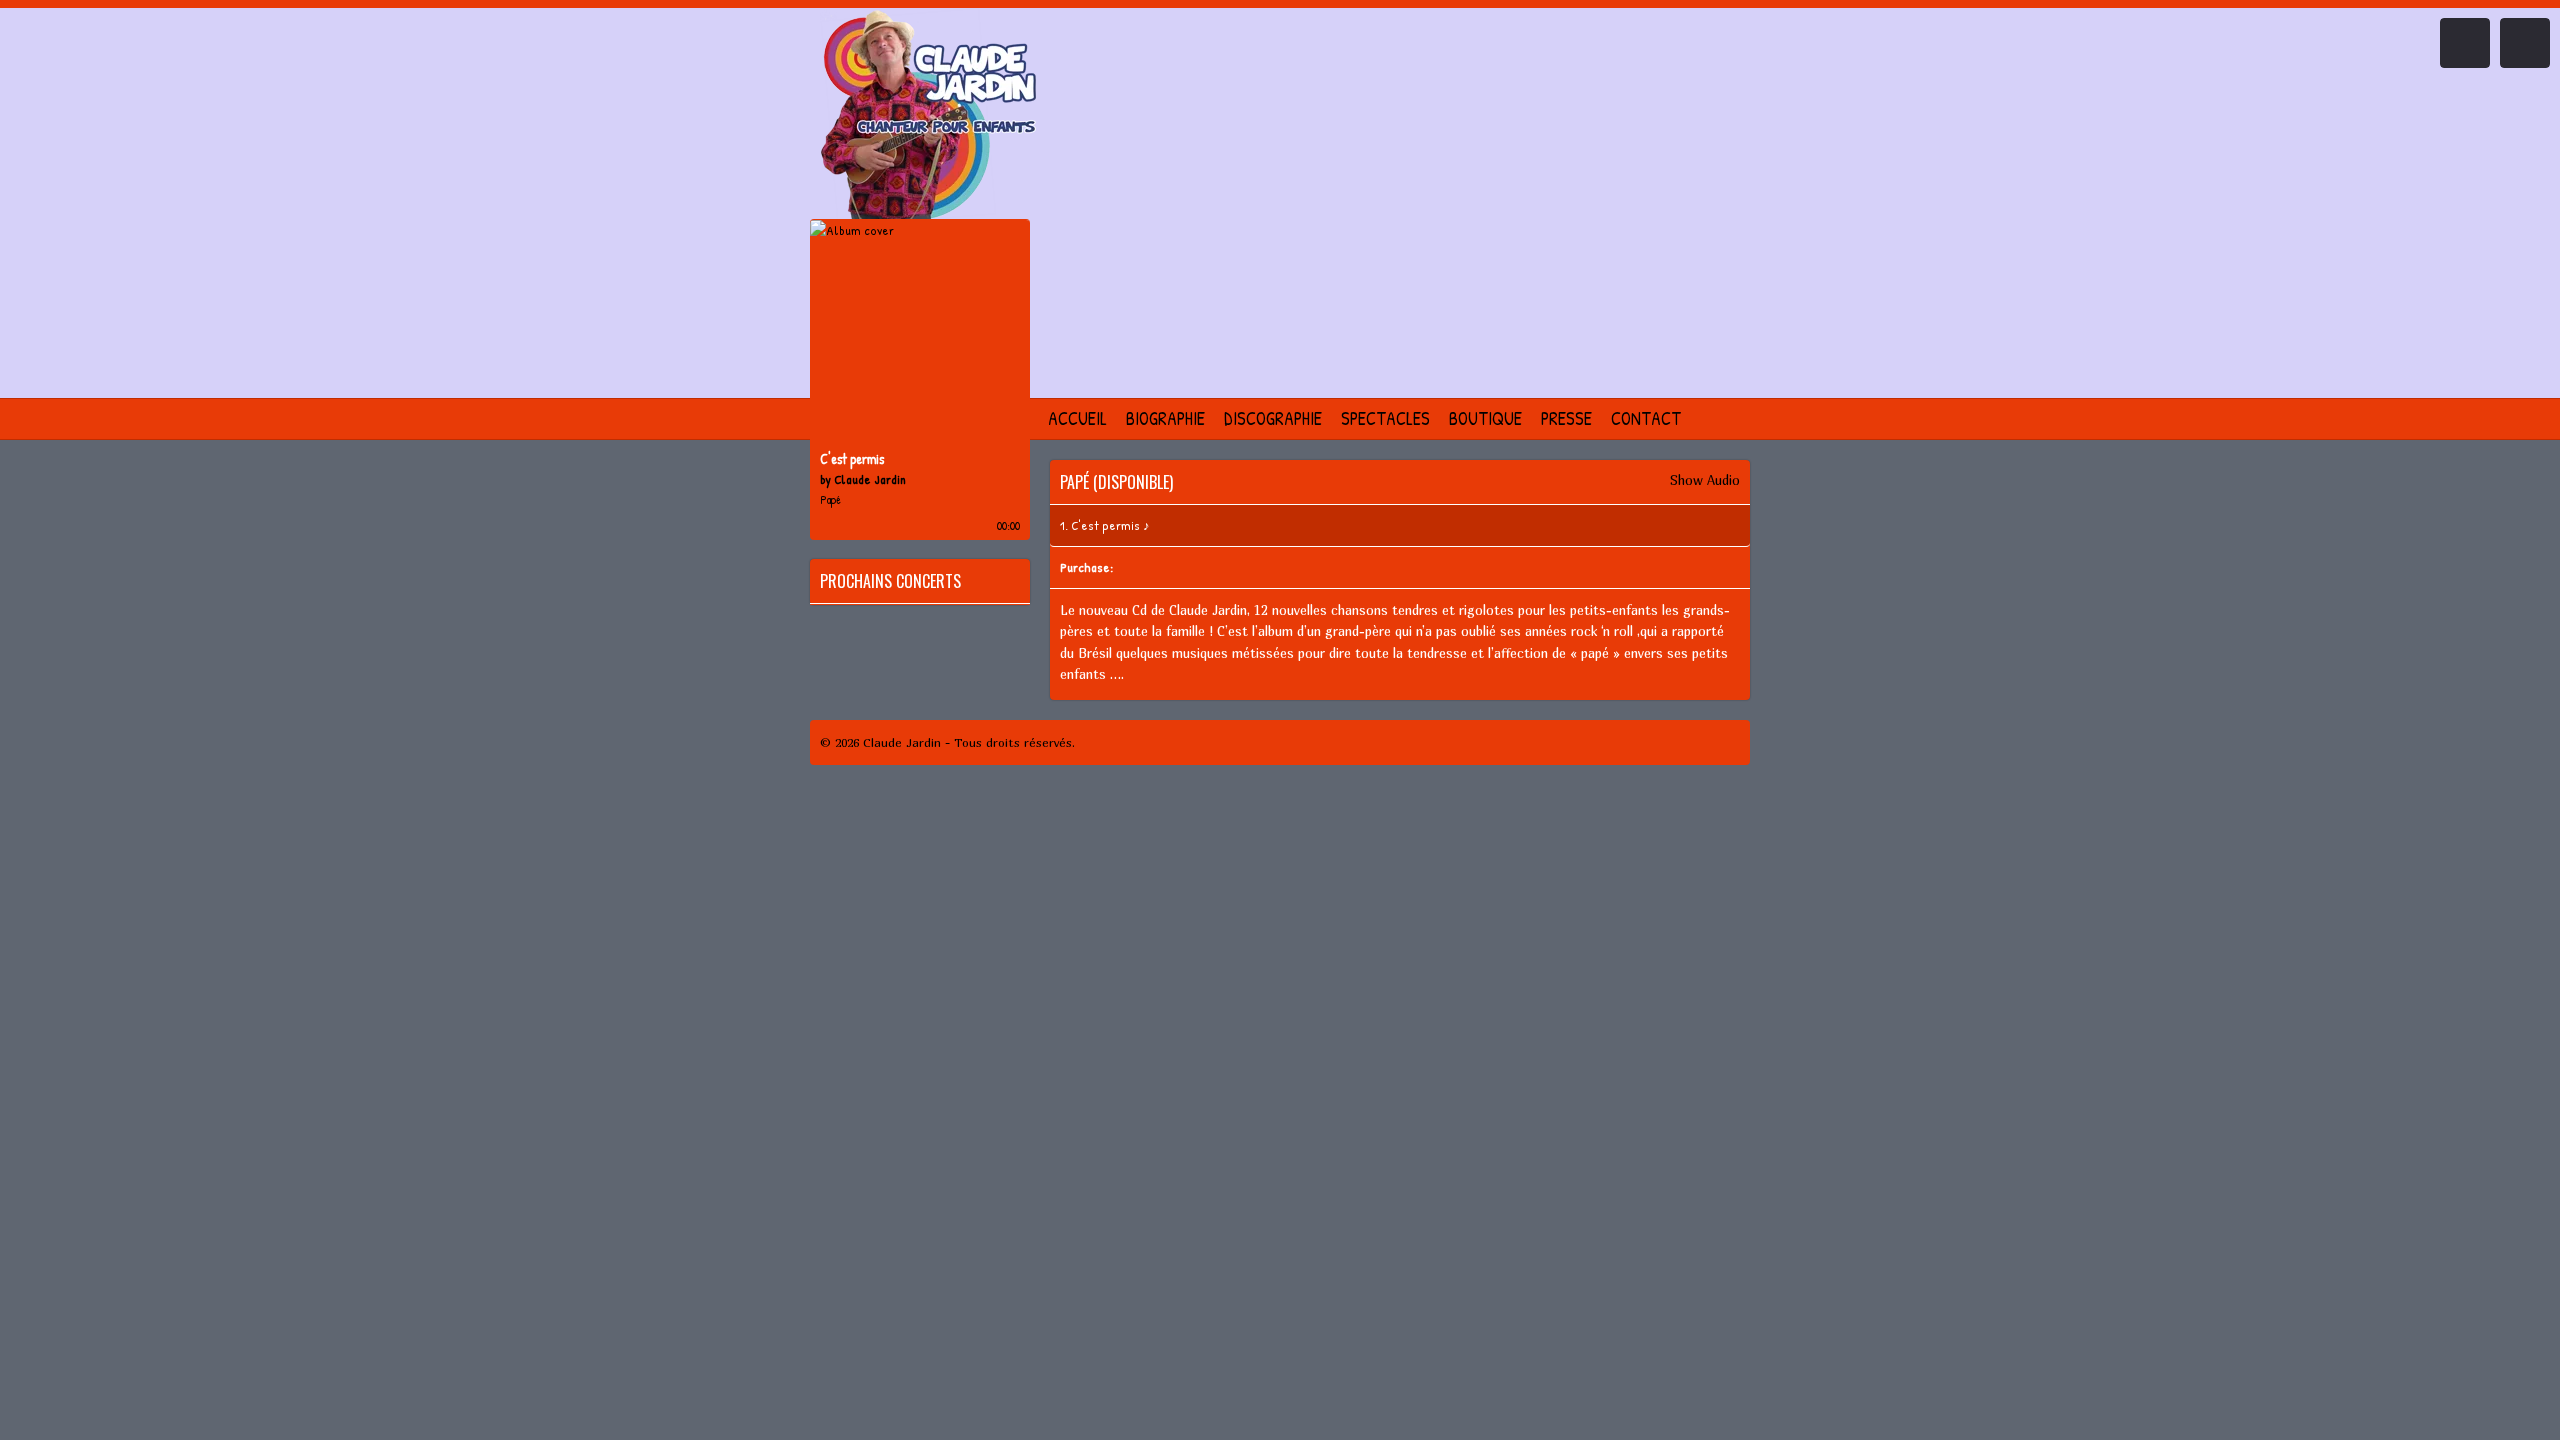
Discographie (1273, 418)
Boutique (1485, 418)
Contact (1646, 418)
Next (2525, 43)
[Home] (920, 116)
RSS (1729, 742)
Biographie (1165, 418)
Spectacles (1385, 418)
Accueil (1077, 418)
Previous (2465, 43)
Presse (1566, 418)
